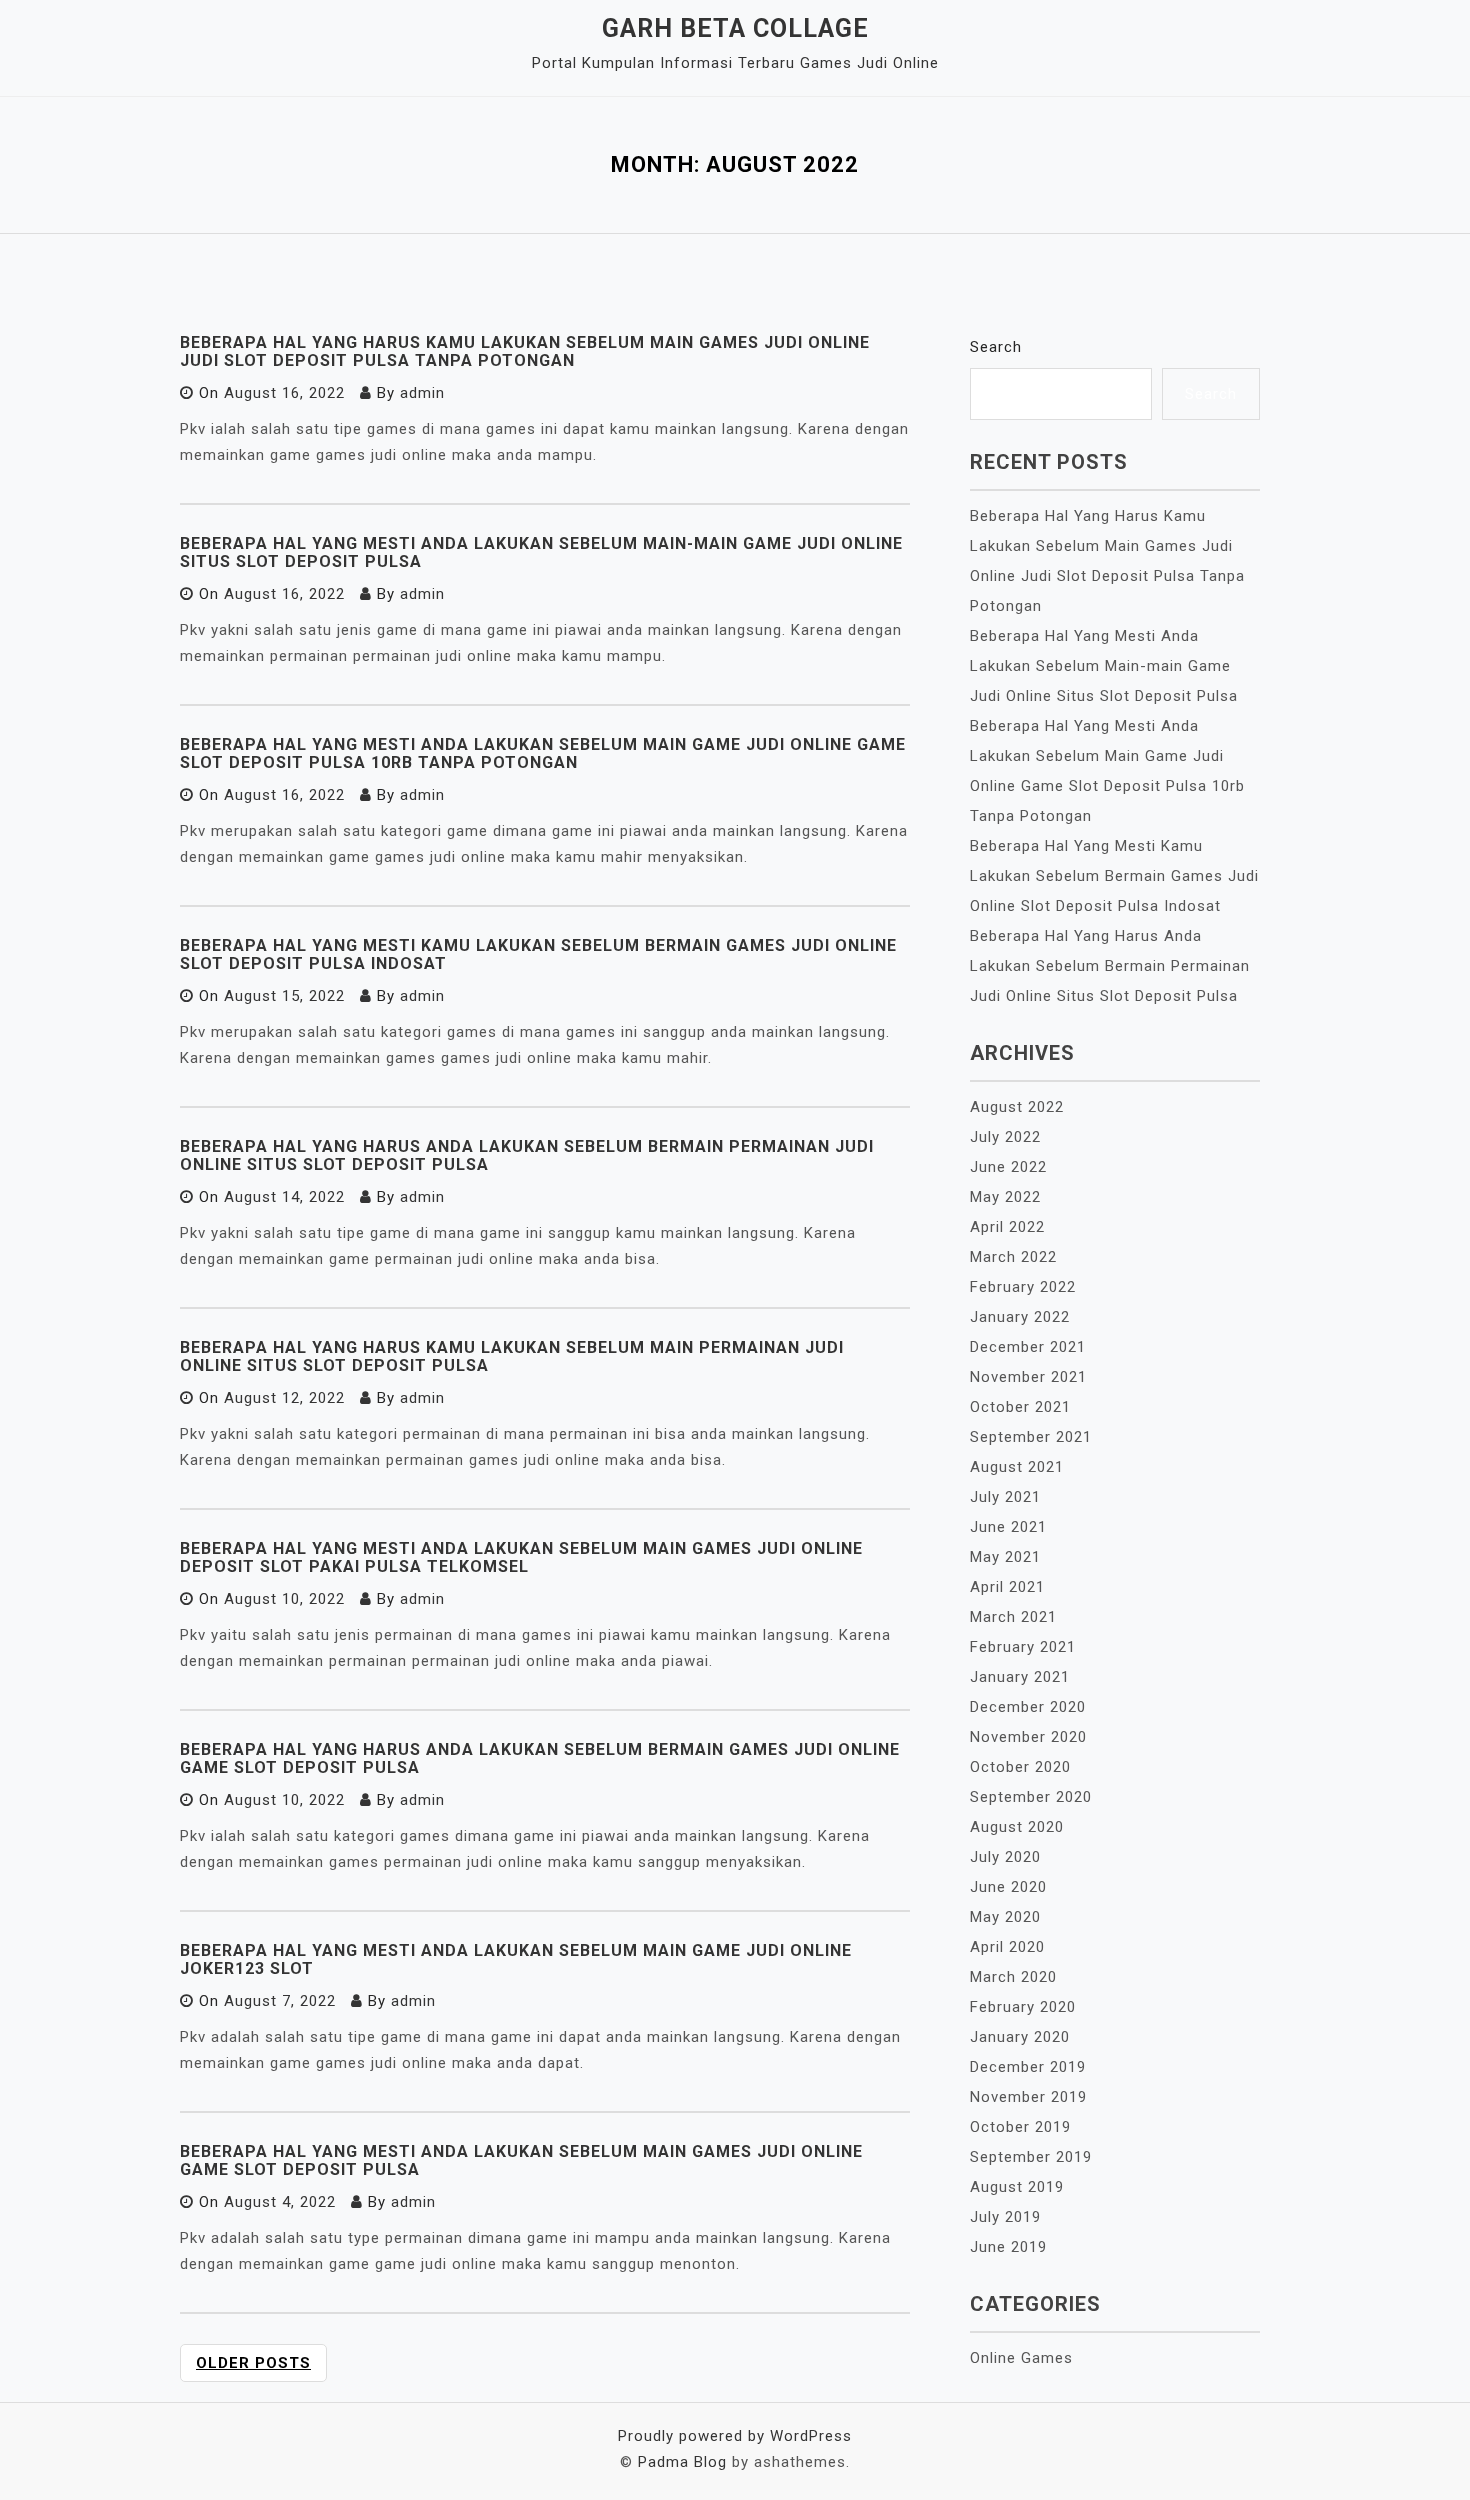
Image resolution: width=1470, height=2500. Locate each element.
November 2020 (1028, 1737)
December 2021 (1028, 1347)
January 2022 (1020, 1317)
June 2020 (1008, 1887)
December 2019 (1028, 2067)
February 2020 (1023, 2007)
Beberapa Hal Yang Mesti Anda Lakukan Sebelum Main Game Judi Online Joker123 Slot (516, 1959)
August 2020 (1017, 1827)
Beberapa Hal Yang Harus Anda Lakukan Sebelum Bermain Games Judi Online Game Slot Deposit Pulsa (540, 1758)
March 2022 (1013, 1257)
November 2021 (1028, 1377)
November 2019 (1028, 2097)
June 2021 (1008, 1527)
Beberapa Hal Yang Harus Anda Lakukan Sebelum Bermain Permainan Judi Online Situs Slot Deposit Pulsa (527, 1155)
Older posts (253, 2363)
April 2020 (1007, 1947)
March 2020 (1013, 1977)
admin (422, 393)
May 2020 (1005, 1917)
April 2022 (1007, 1227)
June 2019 (1008, 2247)
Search (996, 347)
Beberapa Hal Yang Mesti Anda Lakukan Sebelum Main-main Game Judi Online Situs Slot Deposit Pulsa (541, 552)
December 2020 (1028, 1707)
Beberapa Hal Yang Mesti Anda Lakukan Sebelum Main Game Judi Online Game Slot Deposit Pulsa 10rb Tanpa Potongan (543, 753)
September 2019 (1031, 2157)
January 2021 (1020, 1677)
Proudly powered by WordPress (735, 2436)
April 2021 (1007, 1587)
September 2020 (1031, 1797)
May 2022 (1005, 1197)
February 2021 (1023, 1647)
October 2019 (1020, 2127)
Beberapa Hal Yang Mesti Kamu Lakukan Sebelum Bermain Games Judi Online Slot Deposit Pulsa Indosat (538, 954)
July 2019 (1005, 2217)
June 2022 (1008, 1167)
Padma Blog (682, 2462)
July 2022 (1005, 1137)
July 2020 (1005, 1857)
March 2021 (1013, 1617)
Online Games (1021, 2358)
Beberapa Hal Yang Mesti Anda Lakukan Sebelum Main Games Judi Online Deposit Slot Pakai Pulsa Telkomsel (521, 1557)
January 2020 (1020, 2037)
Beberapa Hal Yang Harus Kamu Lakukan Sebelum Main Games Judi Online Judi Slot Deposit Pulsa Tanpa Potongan (525, 351)
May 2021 (1005, 1557)
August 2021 (1017, 1467)
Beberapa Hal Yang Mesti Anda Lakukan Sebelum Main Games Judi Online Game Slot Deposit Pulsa (521, 2160)
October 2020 (1020, 1767)
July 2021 (1005, 1497)
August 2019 (1017, 2187)
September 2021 (1031, 1437)
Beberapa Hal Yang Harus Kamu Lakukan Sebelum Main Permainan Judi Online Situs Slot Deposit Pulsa (512, 1356)
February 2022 (1023, 1287)
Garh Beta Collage (735, 28)
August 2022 (1017, 1107)
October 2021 (1020, 1407)
